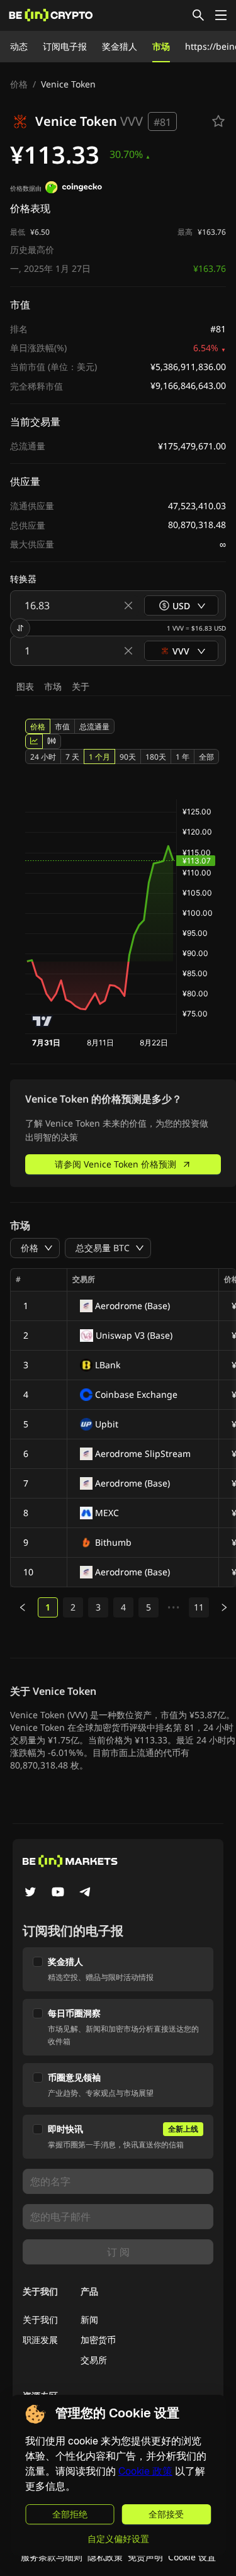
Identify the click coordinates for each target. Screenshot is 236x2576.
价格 (19, 84)
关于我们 (40, 2320)
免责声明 (145, 2557)
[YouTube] (58, 1893)
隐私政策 (105, 2557)
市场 (161, 46)
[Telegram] (86, 1893)
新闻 (89, 2320)
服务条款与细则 (52, 2557)
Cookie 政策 (145, 2471)
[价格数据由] (74, 189)
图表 (25, 686)
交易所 (94, 2360)
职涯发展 (40, 2340)
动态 (19, 46)
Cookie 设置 (192, 2557)
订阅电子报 (65, 46)
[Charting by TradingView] (42, 1021)
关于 (81, 686)
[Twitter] (30, 1893)
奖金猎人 (120, 46)
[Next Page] (224, 1607)
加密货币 (98, 2340)
